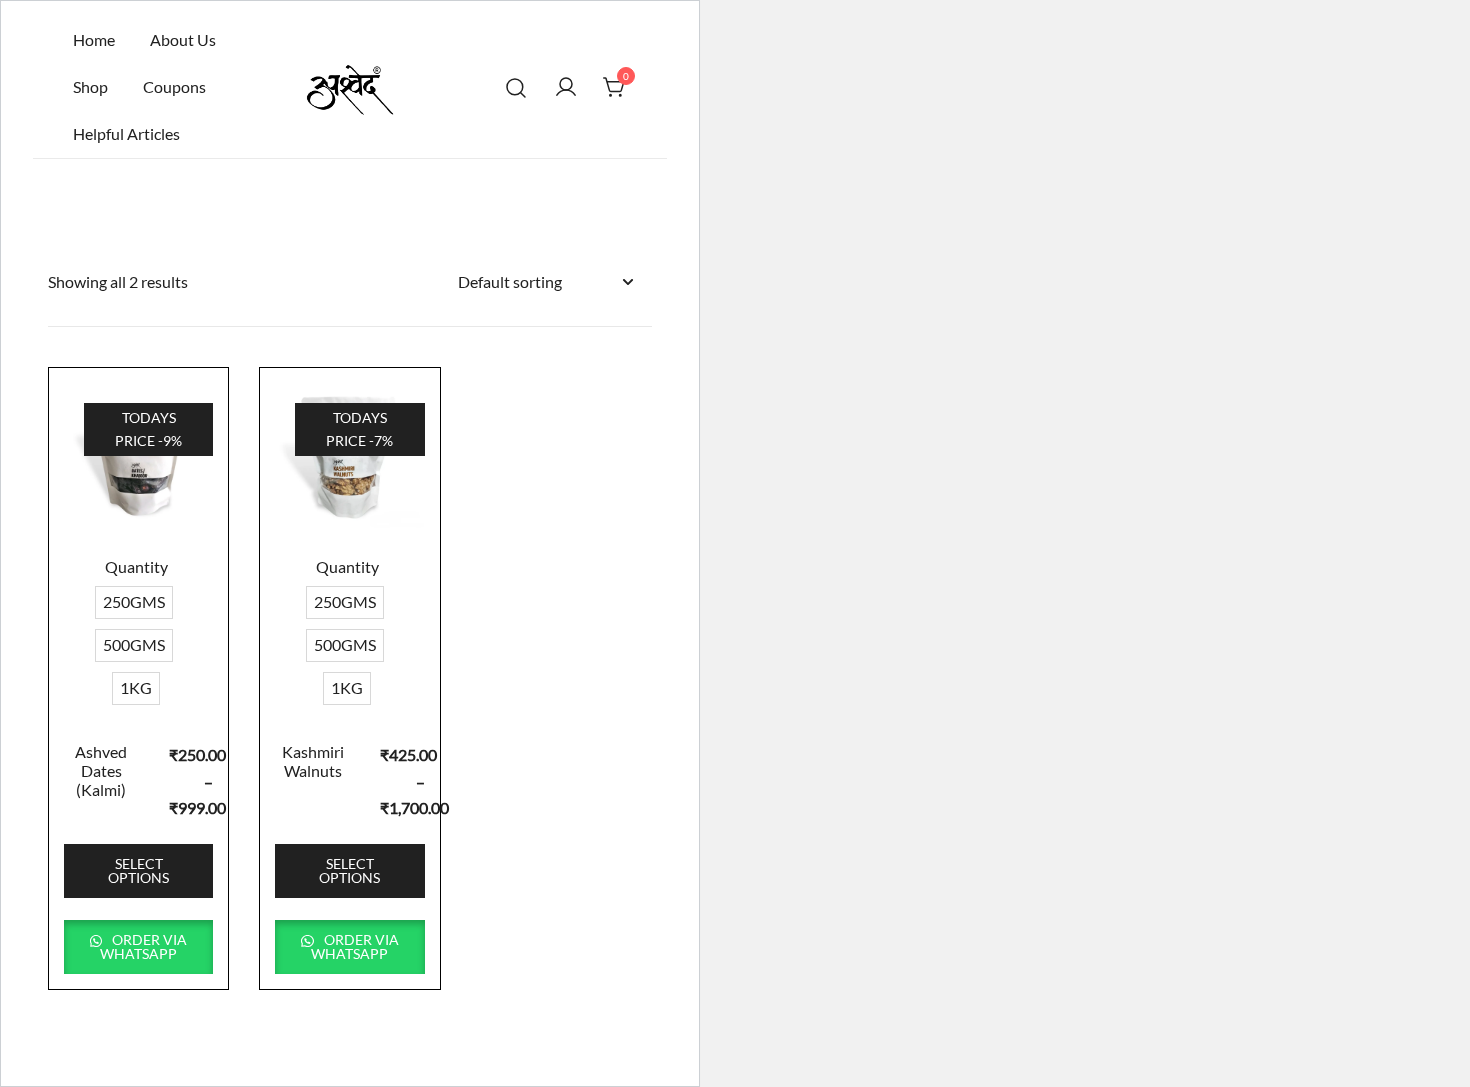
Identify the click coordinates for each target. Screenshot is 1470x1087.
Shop (90, 86)
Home (94, 39)
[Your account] (566, 87)
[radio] (134, 602)
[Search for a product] (516, 87)
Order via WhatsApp (143, 946)
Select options (138, 870)
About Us (183, 39)
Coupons (174, 86)
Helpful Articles (126, 133)
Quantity (136, 566)
